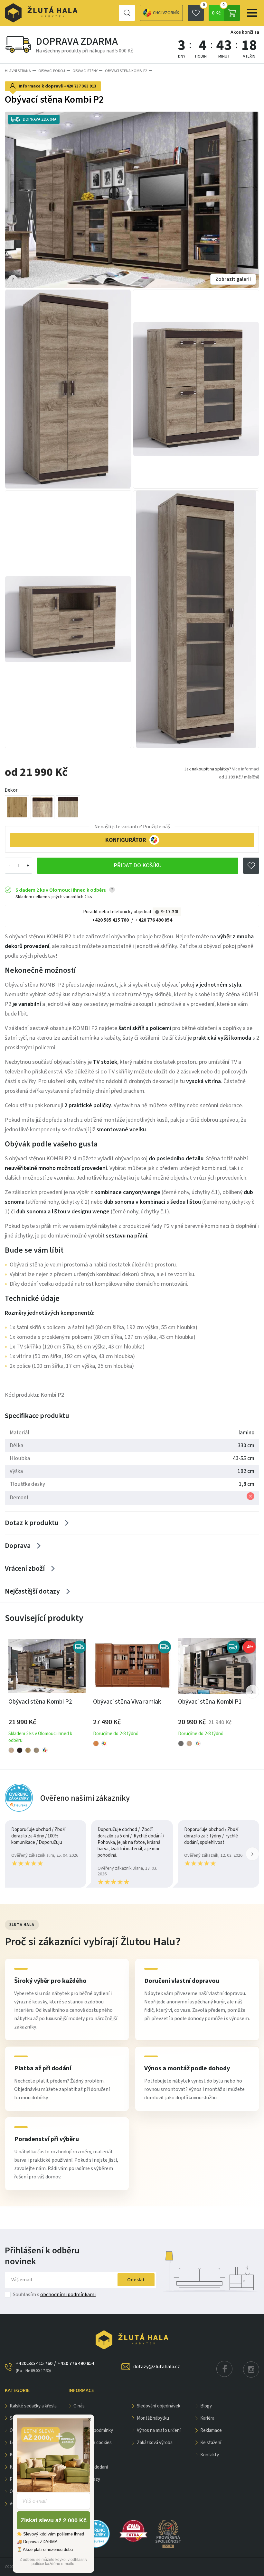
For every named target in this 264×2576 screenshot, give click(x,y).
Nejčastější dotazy (32, 1591)
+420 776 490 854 (154, 920)
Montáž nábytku (153, 2418)
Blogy (206, 2406)
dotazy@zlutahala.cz (157, 2367)
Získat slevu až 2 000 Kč (54, 2520)
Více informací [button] (246, 769)
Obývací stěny (85, 71)
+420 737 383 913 (80, 86)
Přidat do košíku (138, 865)
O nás (79, 2406)
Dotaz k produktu (32, 1523)
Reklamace (211, 2430)
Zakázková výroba (155, 2443)
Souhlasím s (54, 2295)
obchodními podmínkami (68, 2295)
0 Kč (218, 11)
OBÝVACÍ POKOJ (52, 71)
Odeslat (136, 2280)
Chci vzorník (166, 13)
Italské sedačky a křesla (33, 2406)
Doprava (18, 1546)
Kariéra (207, 2418)
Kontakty (210, 2455)
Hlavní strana (18, 71)
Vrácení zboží (25, 1569)
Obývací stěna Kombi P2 (126, 71)
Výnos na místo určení (159, 2430)
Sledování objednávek (159, 2406)
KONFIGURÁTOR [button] (126, 840)
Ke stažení (211, 2443)
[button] (252, 1692)
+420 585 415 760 (110, 920)
